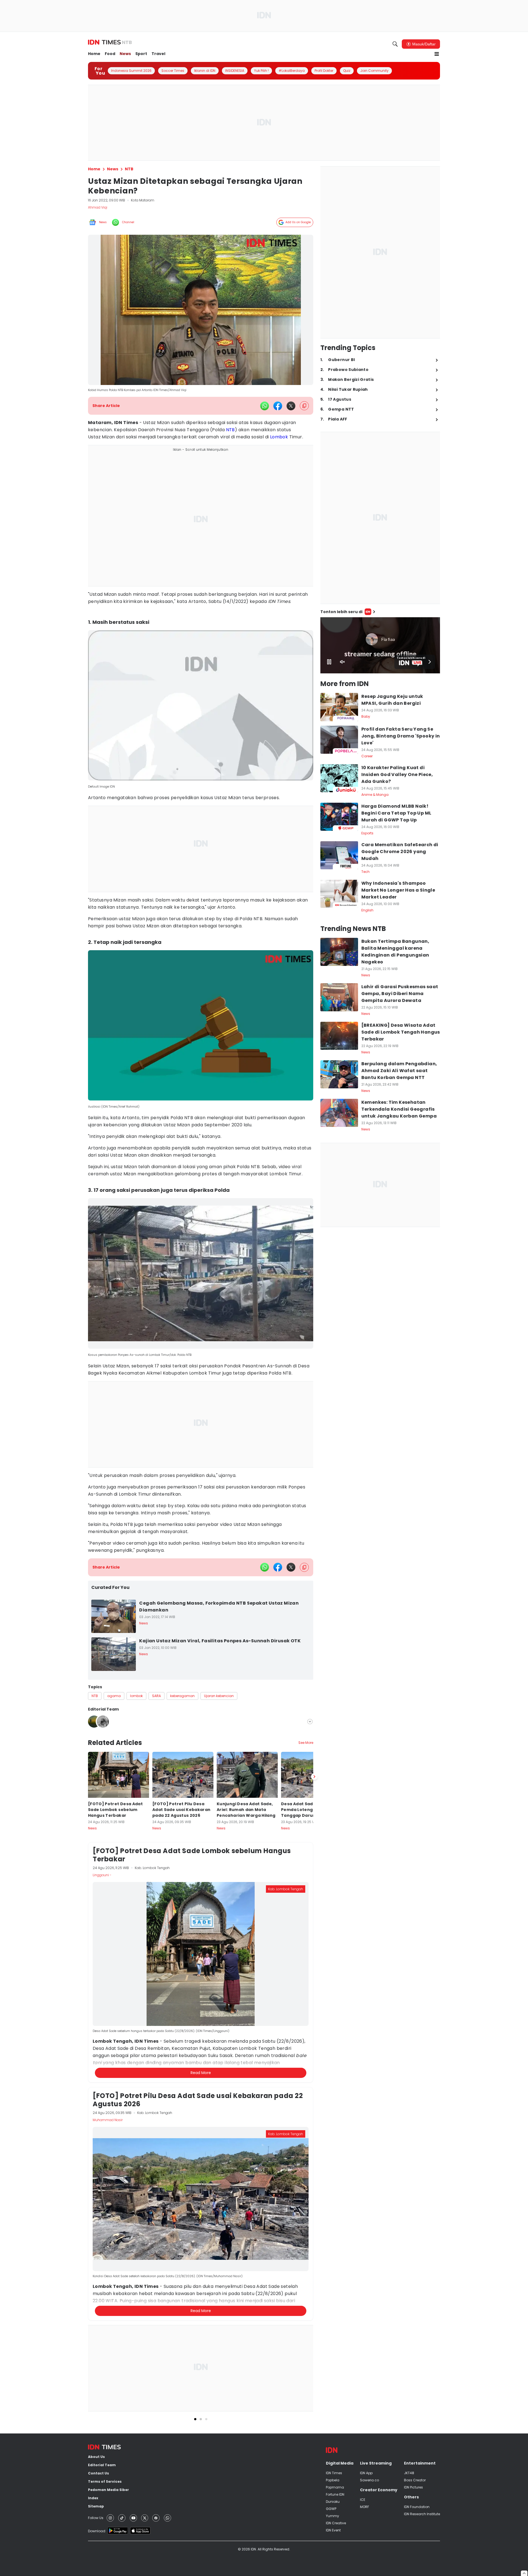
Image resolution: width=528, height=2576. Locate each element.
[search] (395, 44)
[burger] (437, 54)
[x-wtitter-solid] (291, 406)
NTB (230, 430)
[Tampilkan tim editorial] (310, 1722)
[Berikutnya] (314, 2044)
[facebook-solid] (278, 406)
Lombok (279, 437)
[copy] (304, 406)
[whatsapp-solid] (265, 406)
